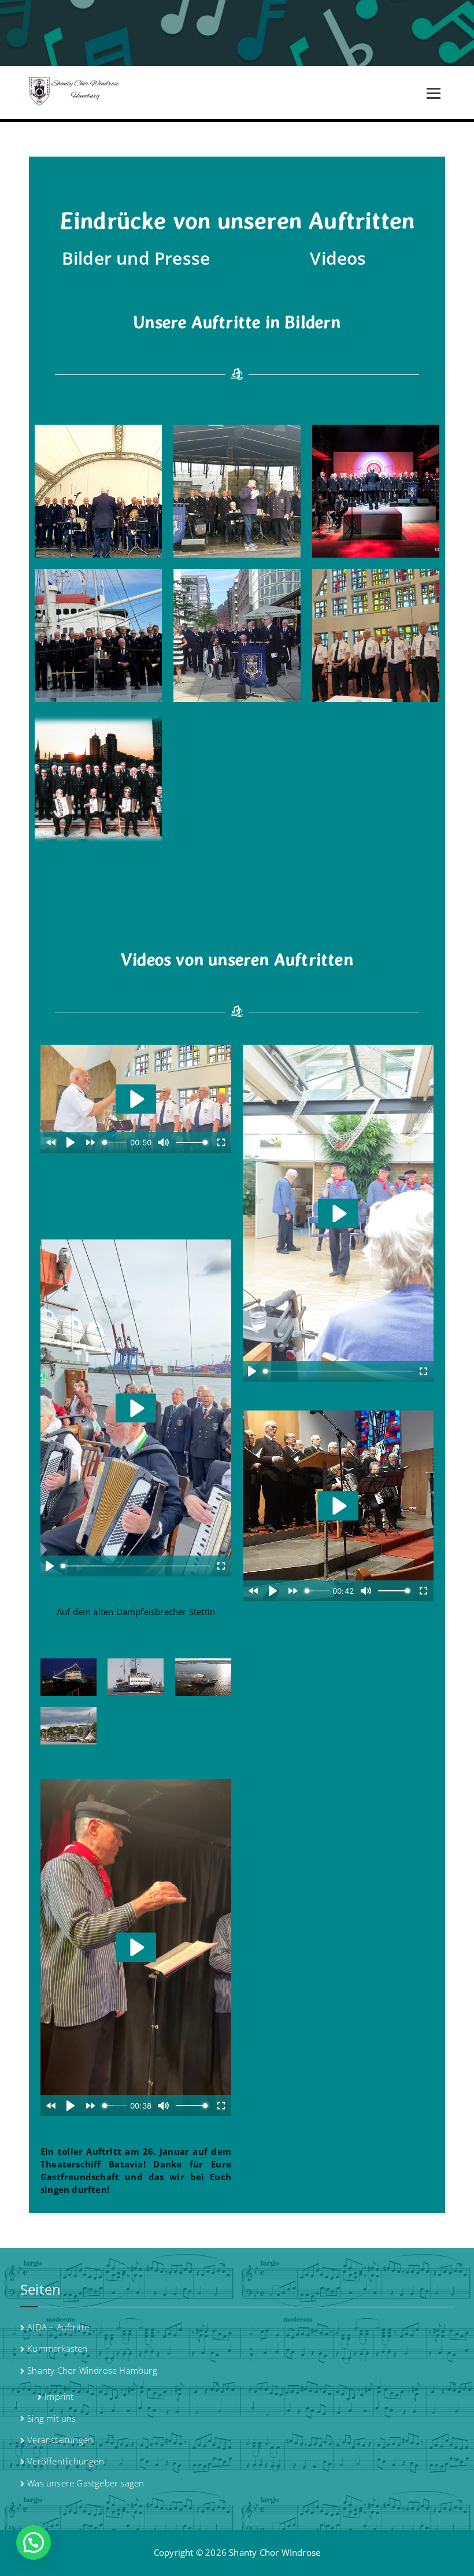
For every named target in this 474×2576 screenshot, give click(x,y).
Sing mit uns (51, 2418)
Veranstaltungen (60, 2440)
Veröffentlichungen (66, 2461)
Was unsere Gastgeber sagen (86, 2483)
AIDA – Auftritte (58, 2327)
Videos (338, 258)
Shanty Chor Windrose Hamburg (92, 2370)
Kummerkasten (57, 2348)
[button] (34, 2542)
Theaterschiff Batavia (92, 2164)
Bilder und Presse (136, 258)
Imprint (59, 2396)
